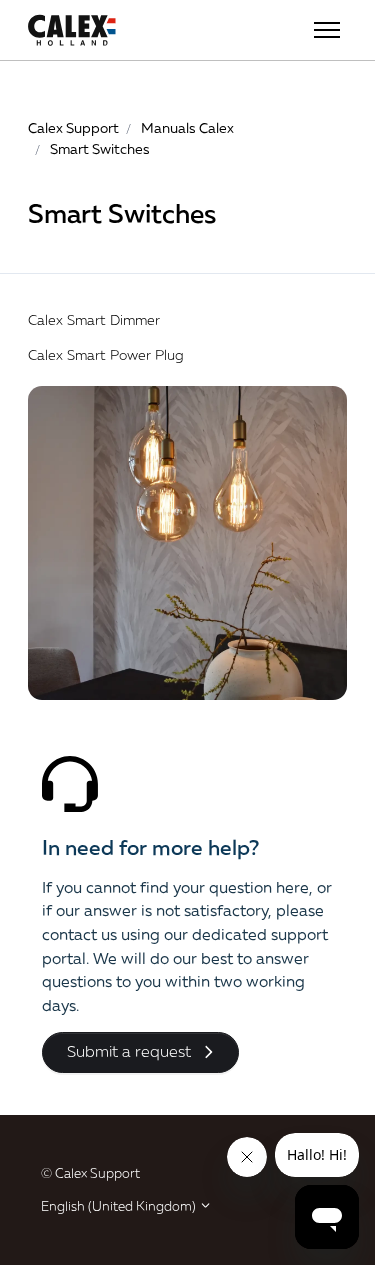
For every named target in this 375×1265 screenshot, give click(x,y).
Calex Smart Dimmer (94, 319)
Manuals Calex (187, 127)
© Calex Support (90, 1173)
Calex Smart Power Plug (106, 354)
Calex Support (73, 127)
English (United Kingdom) (120, 1206)
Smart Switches (100, 148)
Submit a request (129, 1051)
